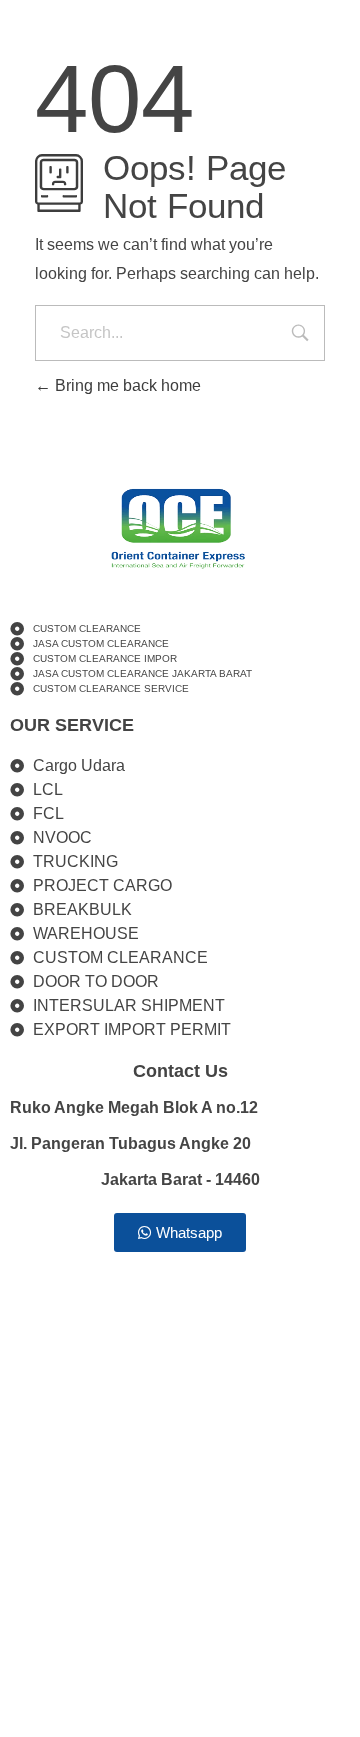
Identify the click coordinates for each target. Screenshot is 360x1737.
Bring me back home (126, 385)
